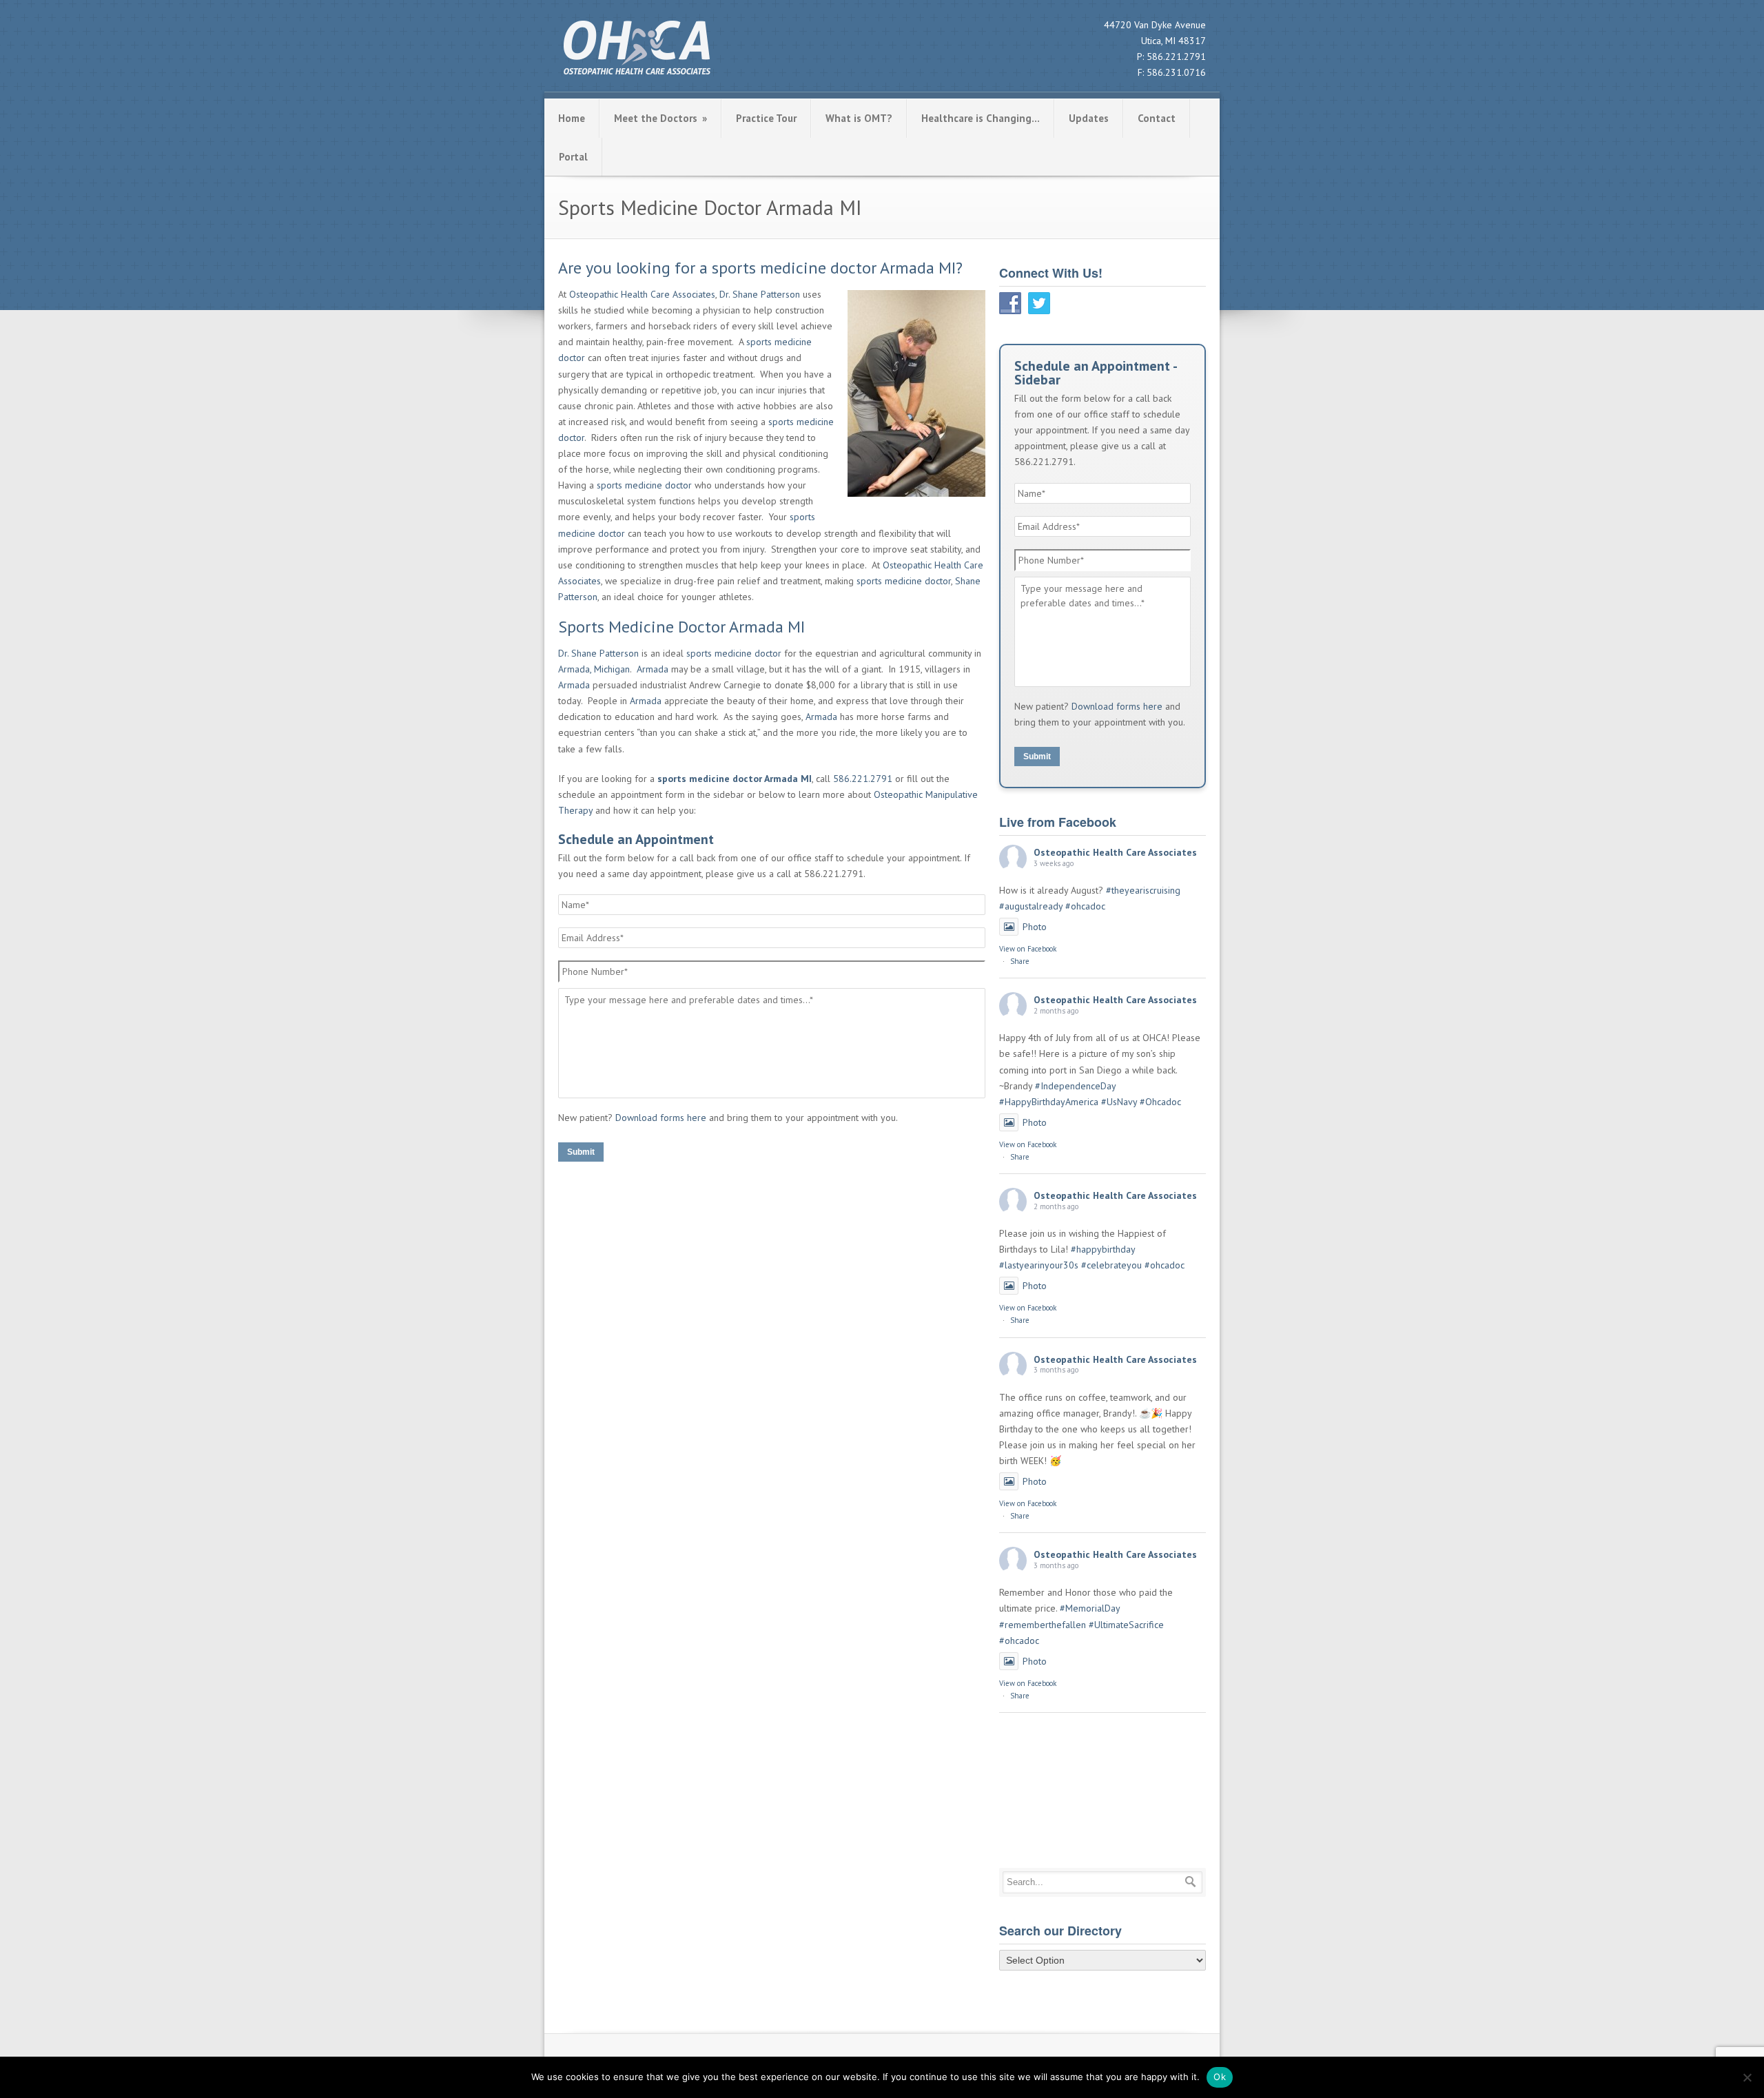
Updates (1089, 118)
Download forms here (661, 1118)
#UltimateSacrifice (1126, 1625)
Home (572, 118)
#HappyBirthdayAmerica (1049, 1102)
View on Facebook (1028, 949)
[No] (1747, 2077)
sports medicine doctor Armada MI (735, 779)
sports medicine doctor (644, 485)
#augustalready (1031, 906)
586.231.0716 (1176, 72)
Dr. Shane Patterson (760, 294)
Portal (573, 157)
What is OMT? (859, 118)
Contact (1157, 118)
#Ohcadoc (1160, 1102)
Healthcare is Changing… (981, 118)
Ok (1220, 2077)
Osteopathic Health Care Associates (642, 294)
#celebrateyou (1111, 1265)
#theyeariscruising (1143, 890)
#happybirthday (1103, 1249)
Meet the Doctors (660, 118)
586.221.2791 (1176, 56)
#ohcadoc (1085, 906)
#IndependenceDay (1075, 1086)
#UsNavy (1119, 1102)
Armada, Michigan (594, 669)
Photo (1035, 927)
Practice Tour (766, 118)
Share (1020, 961)
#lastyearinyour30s (1039, 1265)
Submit (581, 1152)
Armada (653, 669)
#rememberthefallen (1043, 1625)
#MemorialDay (1090, 1608)
